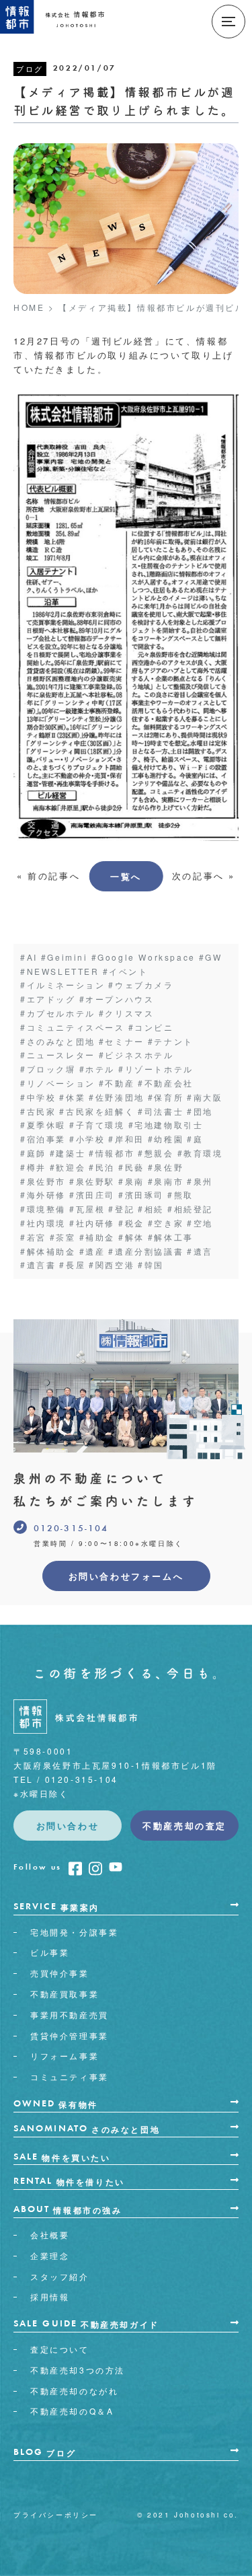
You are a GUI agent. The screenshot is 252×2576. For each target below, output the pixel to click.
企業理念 (50, 2255)
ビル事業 (50, 1952)
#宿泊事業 (43, 1139)
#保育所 (166, 1097)
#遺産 (92, 1251)
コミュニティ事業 (70, 2076)
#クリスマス (127, 1013)
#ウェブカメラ (141, 985)
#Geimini (65, 957)
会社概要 (50, 2235)
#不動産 (117, 1083)
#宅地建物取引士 (166, 1125)
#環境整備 (43, 1209)
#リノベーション (58, 1083)
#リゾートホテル (156, 1069)
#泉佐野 (166, 1167)
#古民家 (38, 1111)
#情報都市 (112, 1153)
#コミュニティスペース (73, 1027)
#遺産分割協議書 (146, 1251)
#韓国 (151, 1264)
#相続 (151, 1209)
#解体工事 (171, 1237)
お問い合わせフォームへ (126, 1576)
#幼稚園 (166, 1139)
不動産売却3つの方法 (78, 2370)
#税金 (131, 1223)
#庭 (195, 1139)
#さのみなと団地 (58, 1041)
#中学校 (38, 1097)
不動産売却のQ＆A (72, 2411)
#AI (29, 957)
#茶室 (63, 1237)
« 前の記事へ (48, 876)
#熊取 (180, 1194)
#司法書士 (161, 1111)
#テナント (171, 1041)
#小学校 (87, 1139)
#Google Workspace (143, 957)
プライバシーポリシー (56, 2515)
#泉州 (200, 1181)
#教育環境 (200, 1153)
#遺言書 (38, 1264)
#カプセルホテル (58, 1013)
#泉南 (131, 1181)
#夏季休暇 (43, 1125)
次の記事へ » (204, 876)
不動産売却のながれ (74, 2391)
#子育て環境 (97, 1125)
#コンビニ (151, 1027)
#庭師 (33, 1153)
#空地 (200, 1223)
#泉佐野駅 (92, 1181)
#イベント (126, 971)
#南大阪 (205, 1097)
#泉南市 (166, 1181)
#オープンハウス (117, 999)
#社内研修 (92, 1223)
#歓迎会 (68, 1167)
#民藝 (131, 1167)
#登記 (121, 1209)
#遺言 (200, 1251)
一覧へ (126, 876)
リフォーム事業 (65, 2056)
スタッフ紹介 (60, 2276)
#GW (211, 957)
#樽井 (33, 1167)
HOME (29, 307)
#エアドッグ (48, 999)
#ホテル (97, 1069)
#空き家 (166, 1223)
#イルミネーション (62, 985)
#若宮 (33, 1237)
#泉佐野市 (43, 1181)
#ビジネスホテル (136, 1055)
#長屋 (72, 1264)
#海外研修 (43, 1194)
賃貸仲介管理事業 (70, 2035)
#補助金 (97, 1237)
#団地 (200, 1111)
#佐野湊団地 (117, 1097)
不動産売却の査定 (184, 1826)
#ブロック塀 (48, 1069)
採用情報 (50, 2296)
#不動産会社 (166, 1083)
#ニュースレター (58, 1055)
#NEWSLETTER (60, 971)
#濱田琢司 (141, 1194)
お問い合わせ (68, 1826)
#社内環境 (43, 1223)
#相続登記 (190, 1209)
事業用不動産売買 (70, 2015)
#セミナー (122, 1041)
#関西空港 (112, 1264)
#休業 (72, 1097)
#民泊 (102, 1167)
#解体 (131, 1237)
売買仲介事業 (60, 1973)
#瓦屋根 (87, 1209)
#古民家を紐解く (97, 1111)
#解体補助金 (48, 1251)
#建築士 (68, 1153)
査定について (60, 2349)
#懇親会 (156, 1153)
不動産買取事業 (65, 1994)
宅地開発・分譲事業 (74, 1932)
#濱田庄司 (92, 1194)
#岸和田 (126, 1139)
